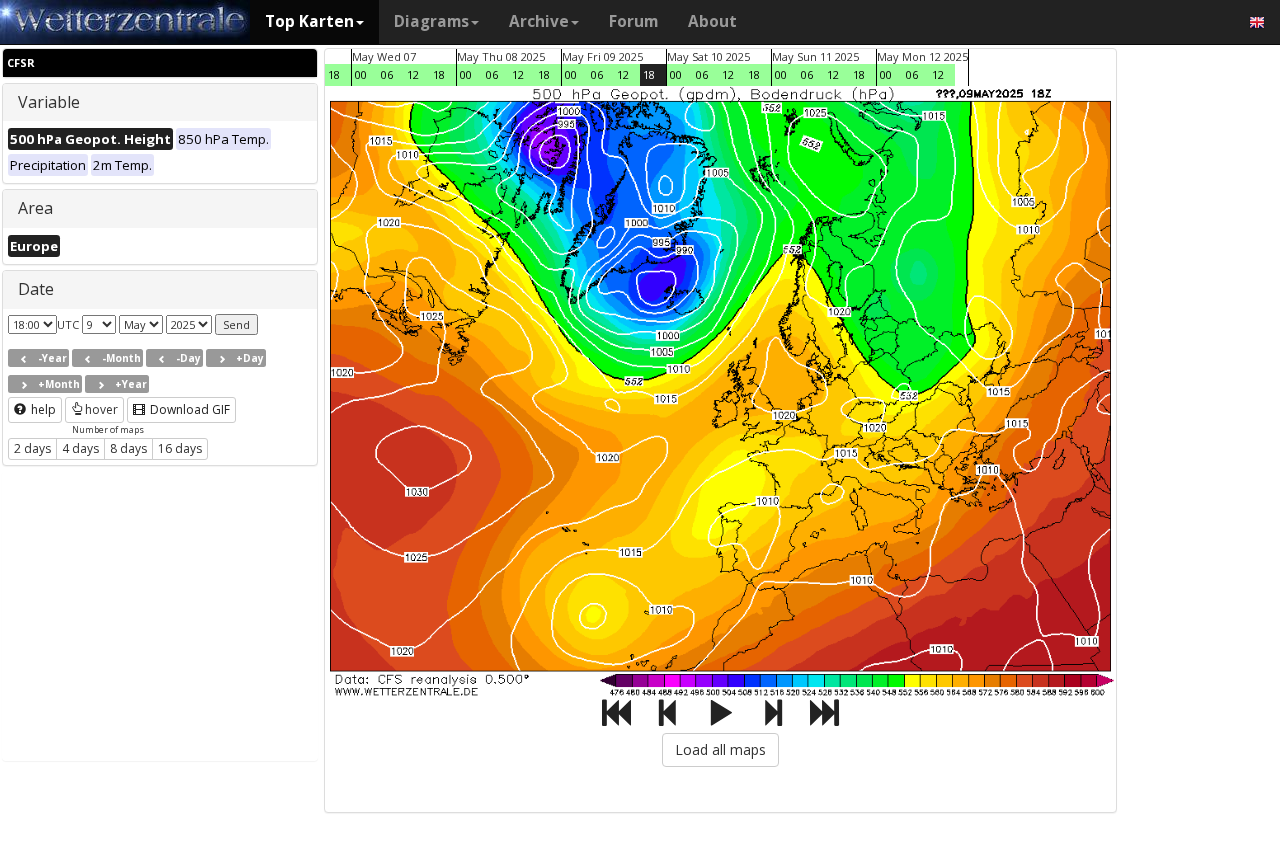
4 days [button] (80, 448)
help (42, 409)
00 (361, 74)
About (712, 21)
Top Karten (309, 21)
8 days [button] (128, 448)
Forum (633, 21)
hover (101, 409)
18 (334, 74)
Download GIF (188, 409)
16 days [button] (180, 448)
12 (413, 74)
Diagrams (431, 21)
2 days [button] (32, 448)
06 (387, 74)
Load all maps (720, 749)
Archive (539, 21)
